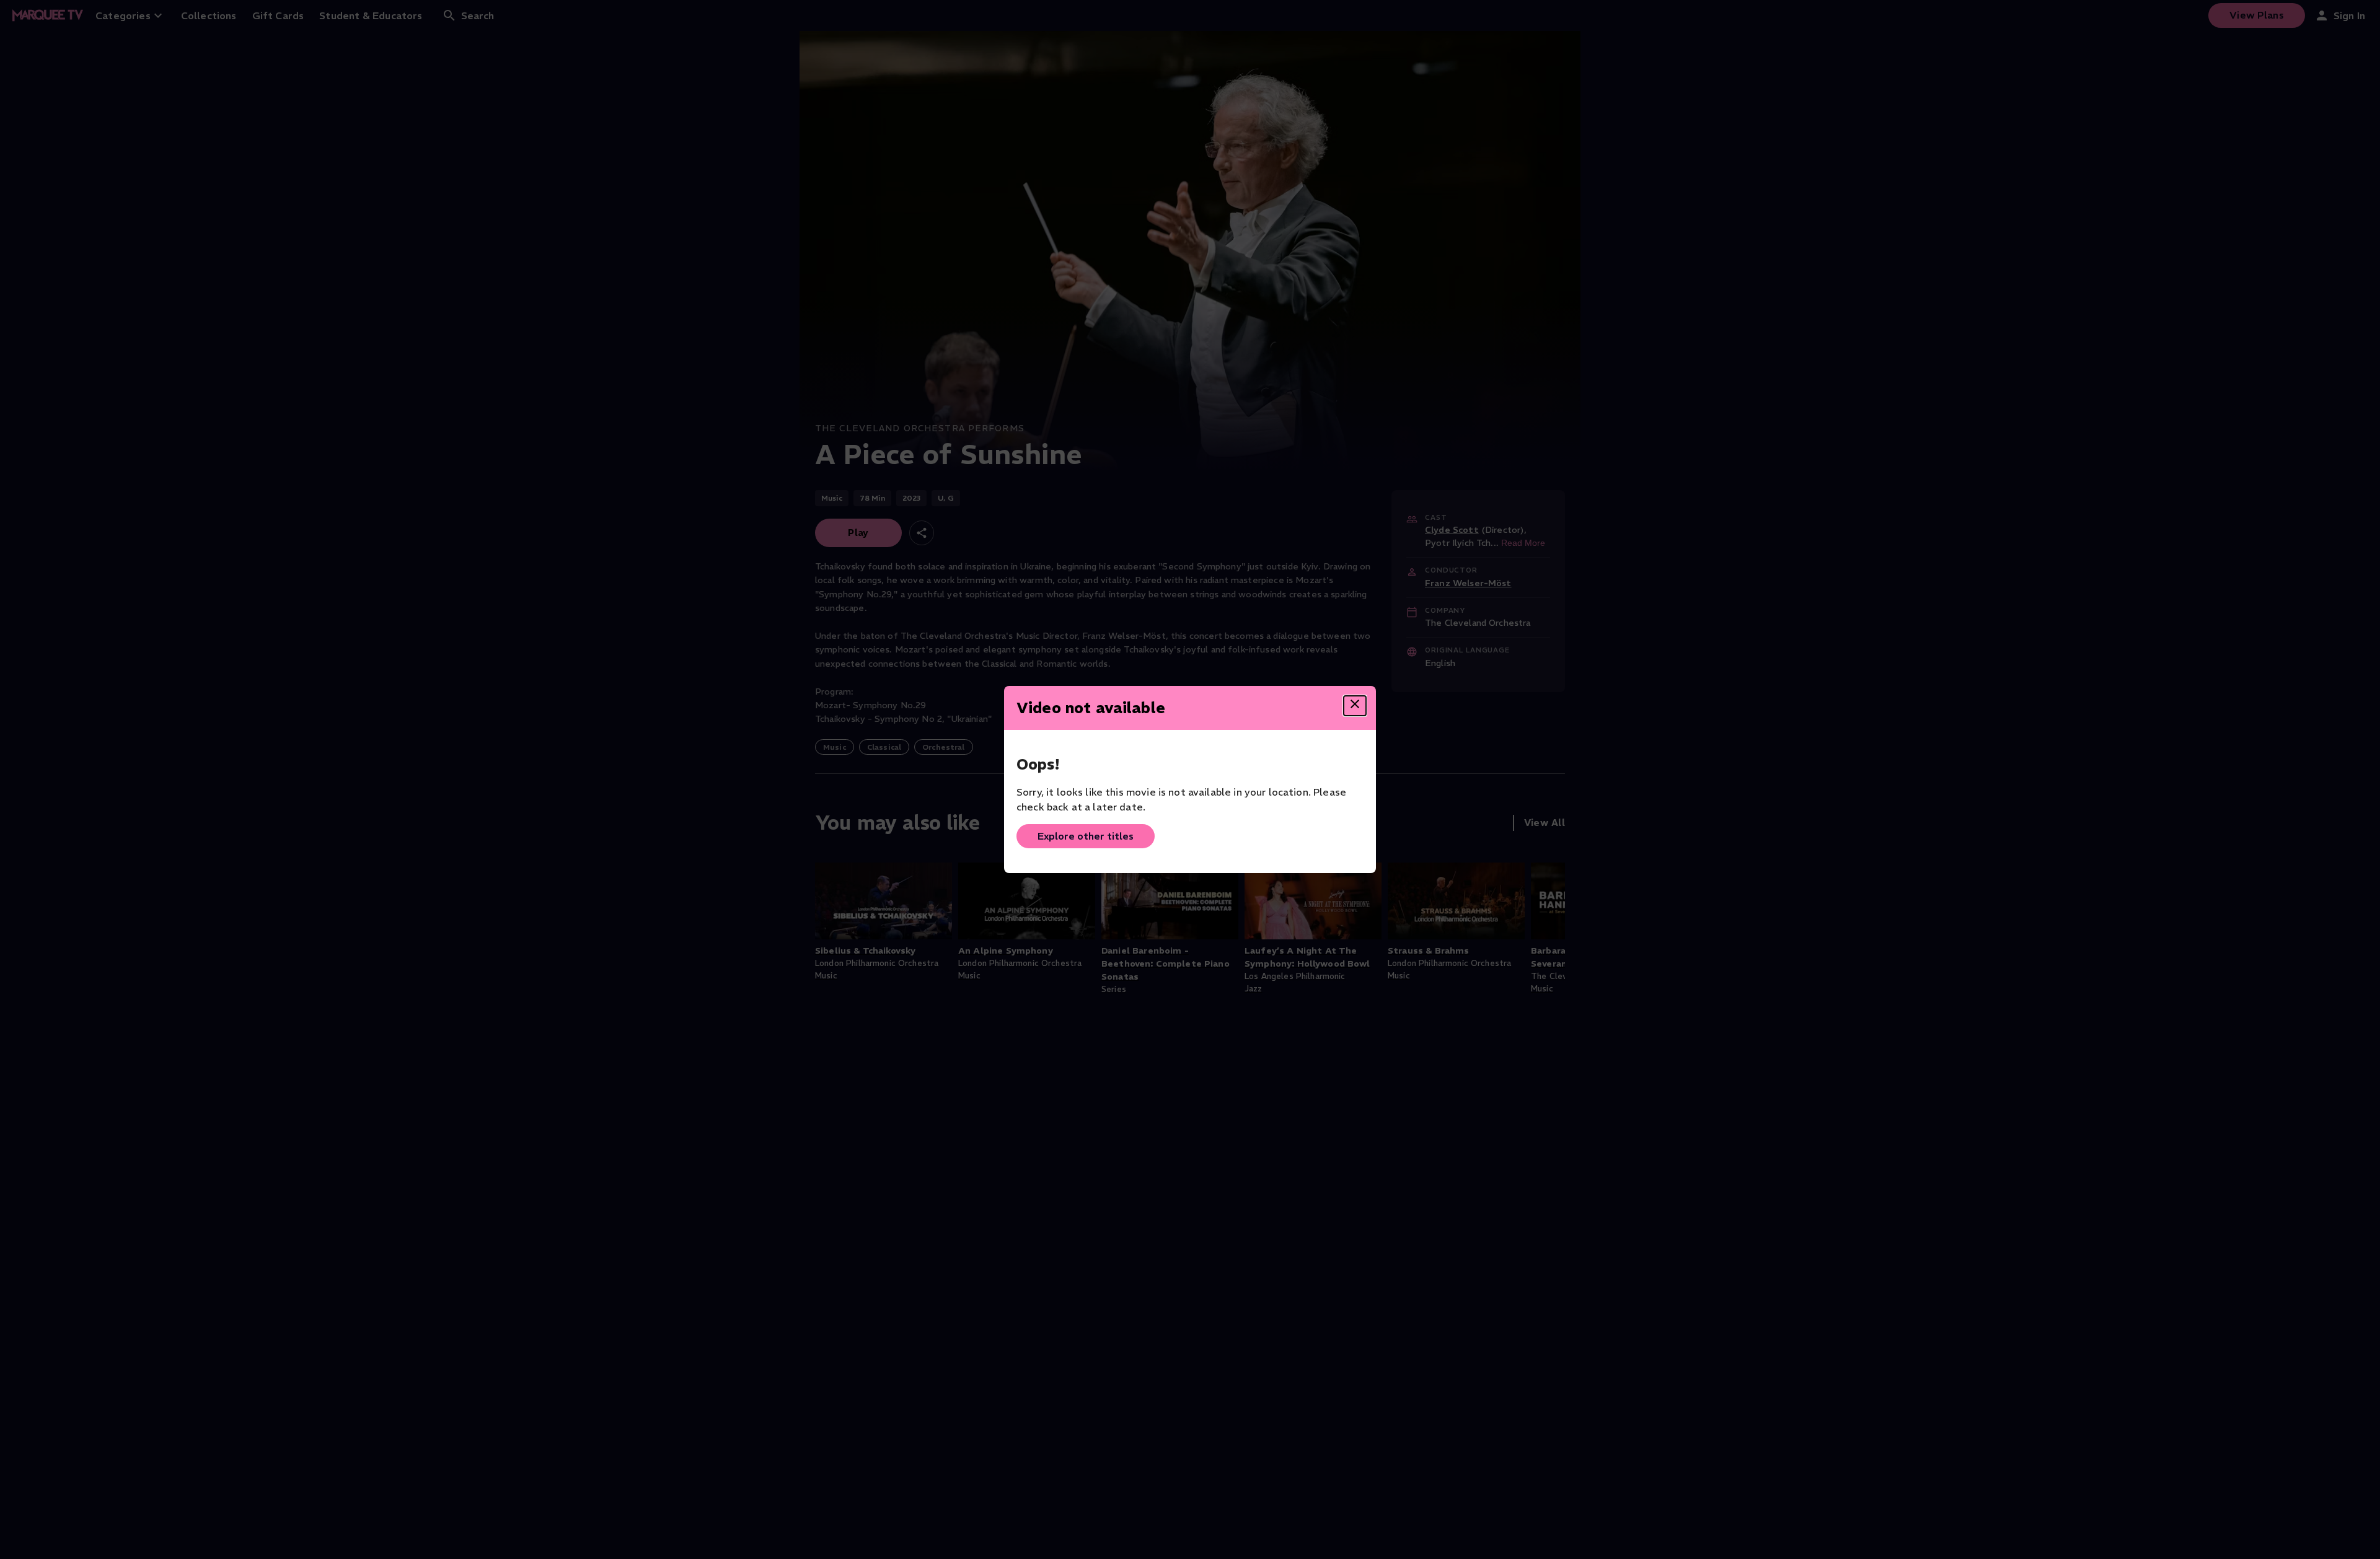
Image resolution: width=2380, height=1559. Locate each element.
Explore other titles (1086, 836)
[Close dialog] (1355, 706)
